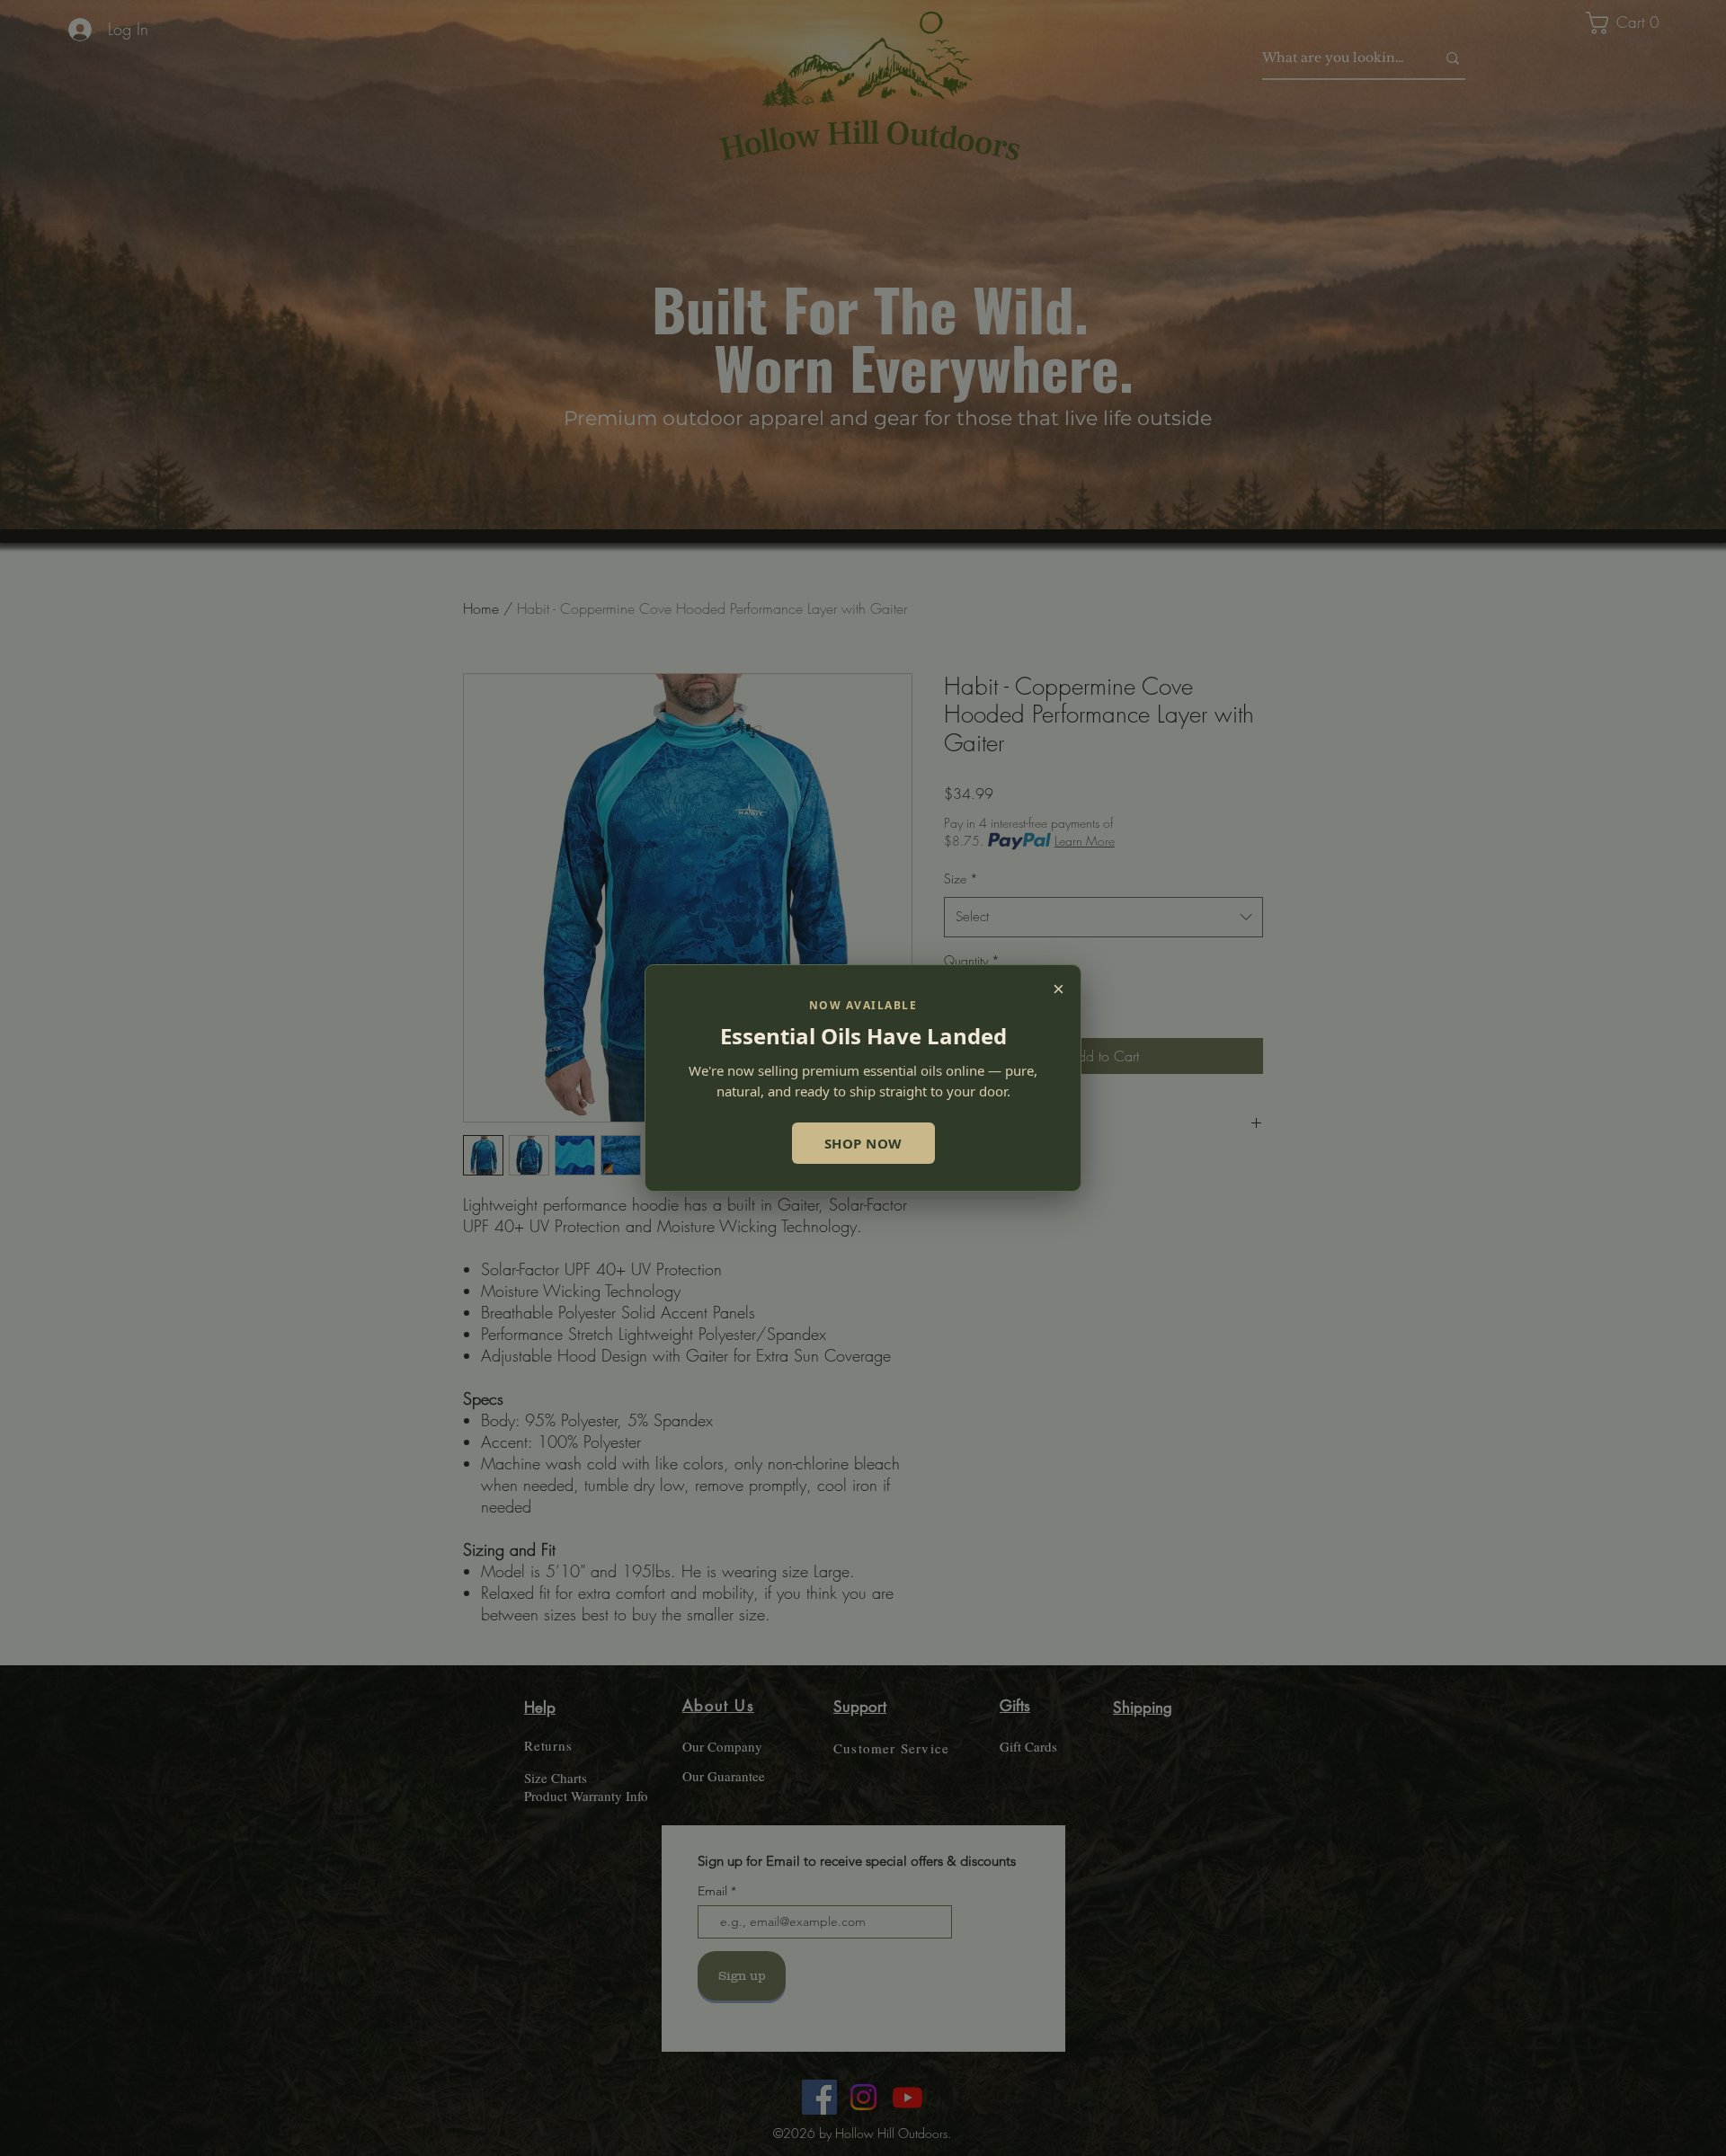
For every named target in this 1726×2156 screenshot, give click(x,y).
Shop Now (863, 1143)
